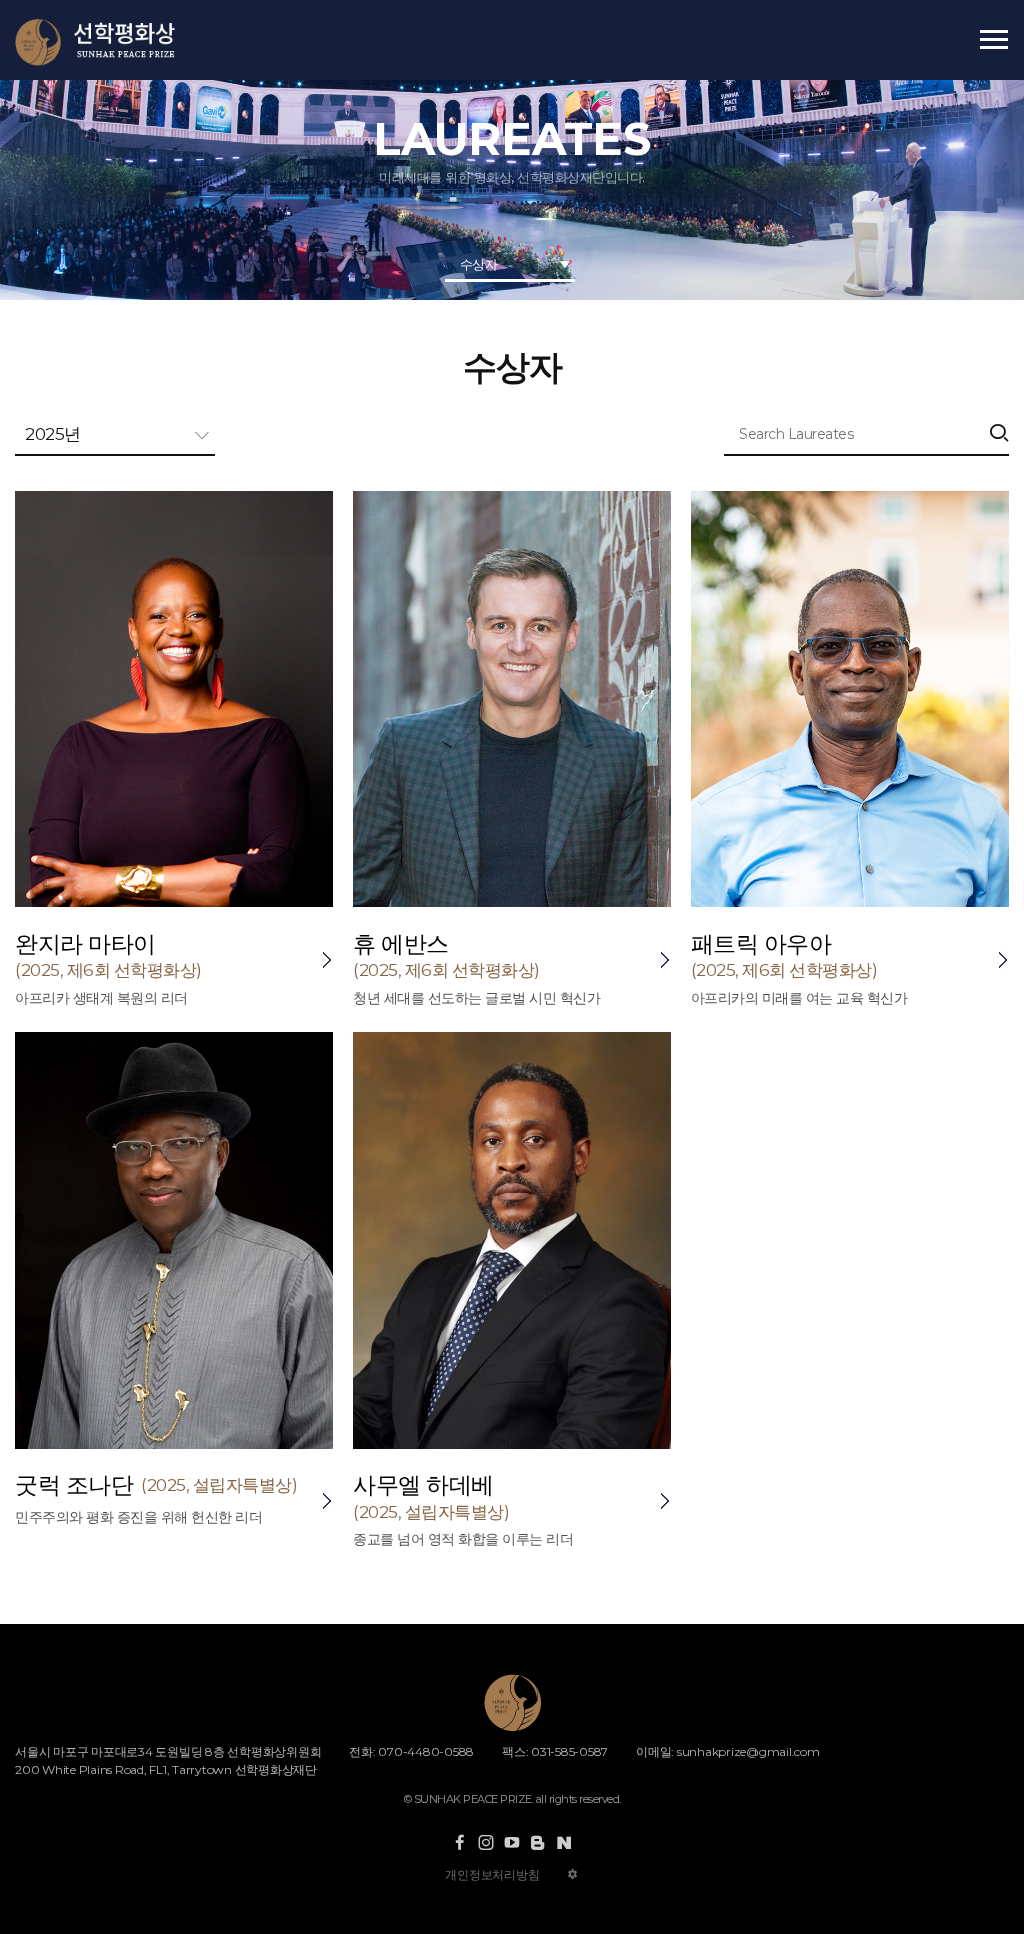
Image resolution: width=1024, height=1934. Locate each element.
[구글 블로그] (538, 1842)
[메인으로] (115, 42)
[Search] (999, 435)
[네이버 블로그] (564, 1842)
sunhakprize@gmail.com (748, 1751)
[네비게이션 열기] (994, 39)
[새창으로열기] (460, 1842)
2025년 (53, 434)
